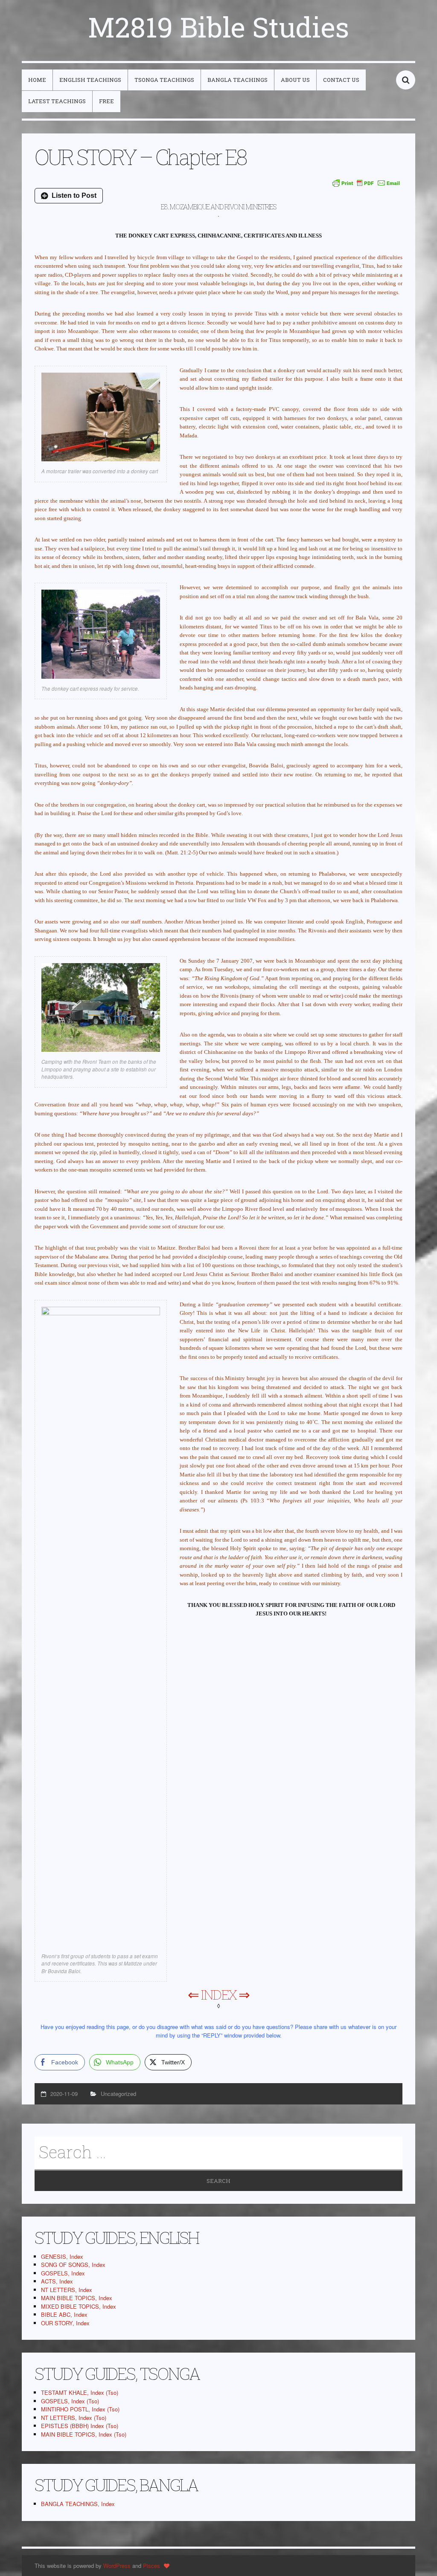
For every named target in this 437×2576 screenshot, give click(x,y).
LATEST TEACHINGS (57, 101)
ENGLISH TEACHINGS (90, 80)
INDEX (218, 1994)
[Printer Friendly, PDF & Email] (366, 183)
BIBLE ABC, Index (64, 2314)
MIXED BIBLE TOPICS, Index (79, 2306)
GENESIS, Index (62, 2256)
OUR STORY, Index (65, 2323)
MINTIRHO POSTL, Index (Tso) (80, 2409)
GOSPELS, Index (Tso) (70, 2401)
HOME (37, 80)
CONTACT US (341, 80)
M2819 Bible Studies (218, 27)
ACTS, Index (57, 2281)
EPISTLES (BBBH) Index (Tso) (80, 2426)
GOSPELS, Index (63, 2273)
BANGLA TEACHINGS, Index (78, 2504)
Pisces (151, 2566)
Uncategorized (118, 2094)
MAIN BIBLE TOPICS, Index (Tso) (84, 2434)
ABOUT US (295, 80)
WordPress (117, 2566)
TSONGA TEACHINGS (164, 80)
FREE (106, 101)
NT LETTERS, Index (67, 2290)
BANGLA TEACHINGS (237, 80)
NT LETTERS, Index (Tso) (74, 2418)
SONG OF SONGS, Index (73, 2265)
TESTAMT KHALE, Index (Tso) (80, 2392)
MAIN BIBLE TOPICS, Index (77, 2298)
